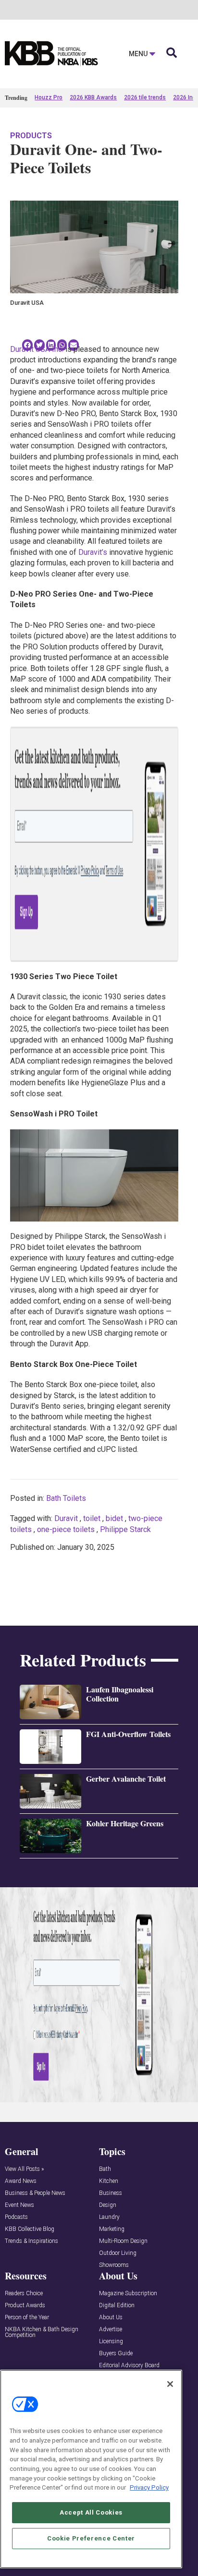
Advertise (111, 2330)
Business (111, 2193)
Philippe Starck (125, 1529)
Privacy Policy (149, 2487)
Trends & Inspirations (31, 2241)
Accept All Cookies (91, 2512)
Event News (19, 2205)
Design (108, 2205)
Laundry (109, 2217)
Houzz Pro (49, 97)
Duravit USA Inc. (37, 349)
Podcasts (16, 2217)
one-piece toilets (66, 1529)
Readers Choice (24, 2294)
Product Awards (25, 2306)
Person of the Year (27, 2318)
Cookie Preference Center (91, 2538)
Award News (21, 2181)
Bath (105, 2169)
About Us (111, 2318)
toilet (92, 1518)
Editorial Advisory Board (129, 2366)
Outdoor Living (118, 2253)
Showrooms (114, 2265)
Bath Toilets (66, 1498)
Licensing (111, 2342)
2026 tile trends (145, 97)
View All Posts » (24, 2169)
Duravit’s (93, 552)
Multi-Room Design (123, 2241)
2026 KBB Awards (93, 97)
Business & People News (35, 2193)
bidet (114, 1518)
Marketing (112, 2229)
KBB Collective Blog (30, 2229)
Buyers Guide (116, 2354)
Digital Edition (117, 2306)
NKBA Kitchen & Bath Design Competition (42, 2332)
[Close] (170, 2384)
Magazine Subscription (128, 2294)
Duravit (66, 1518)
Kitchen (109, 2181)
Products (31, 136)
